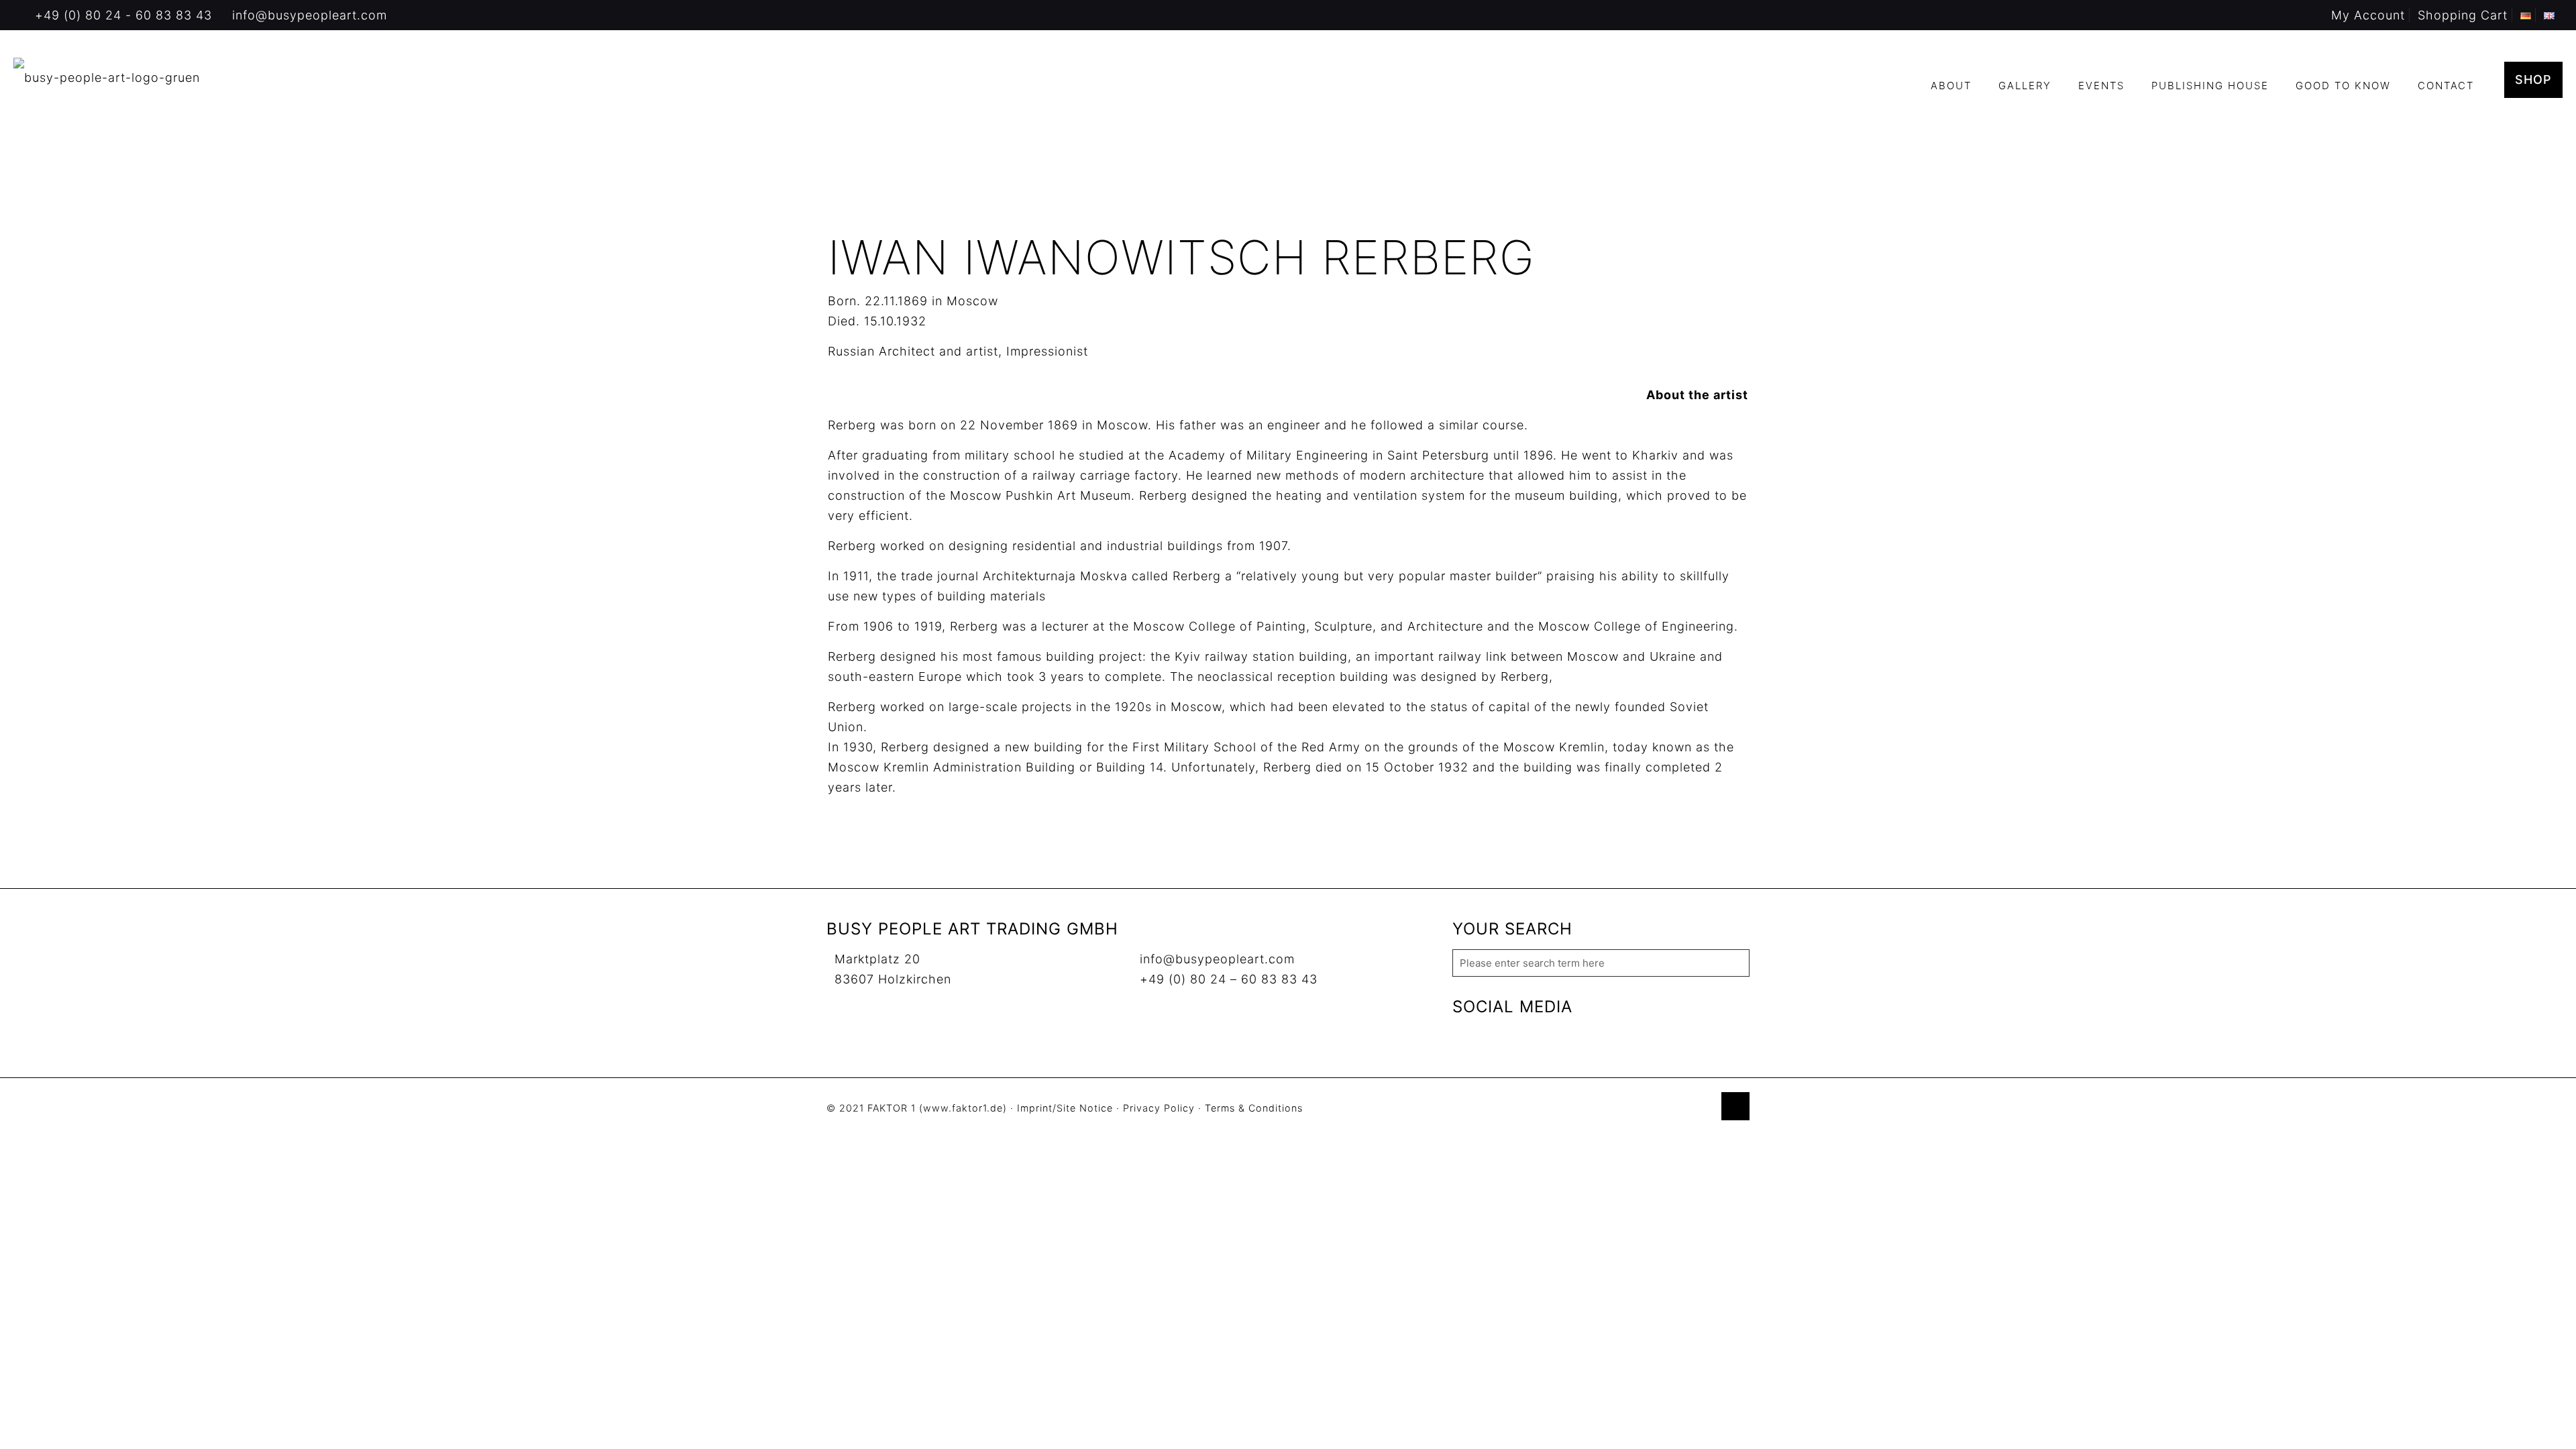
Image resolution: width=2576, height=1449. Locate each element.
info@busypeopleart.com (310, 15)
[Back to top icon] (1735, 1106)
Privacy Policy (1159, 1108)
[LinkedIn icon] (1689, 1109)
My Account (2368, 15)
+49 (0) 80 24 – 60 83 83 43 (1229, 979)
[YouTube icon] (1675, 1109)
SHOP (2533, 79)
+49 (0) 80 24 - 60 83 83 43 (123, 15)
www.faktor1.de (963, 1108)
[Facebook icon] (1661, 1109)
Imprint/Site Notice (1065, 1108)
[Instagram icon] (1703, 1109)
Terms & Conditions (1254, 1108)
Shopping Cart (2463, 15)
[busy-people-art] (107, 77)
